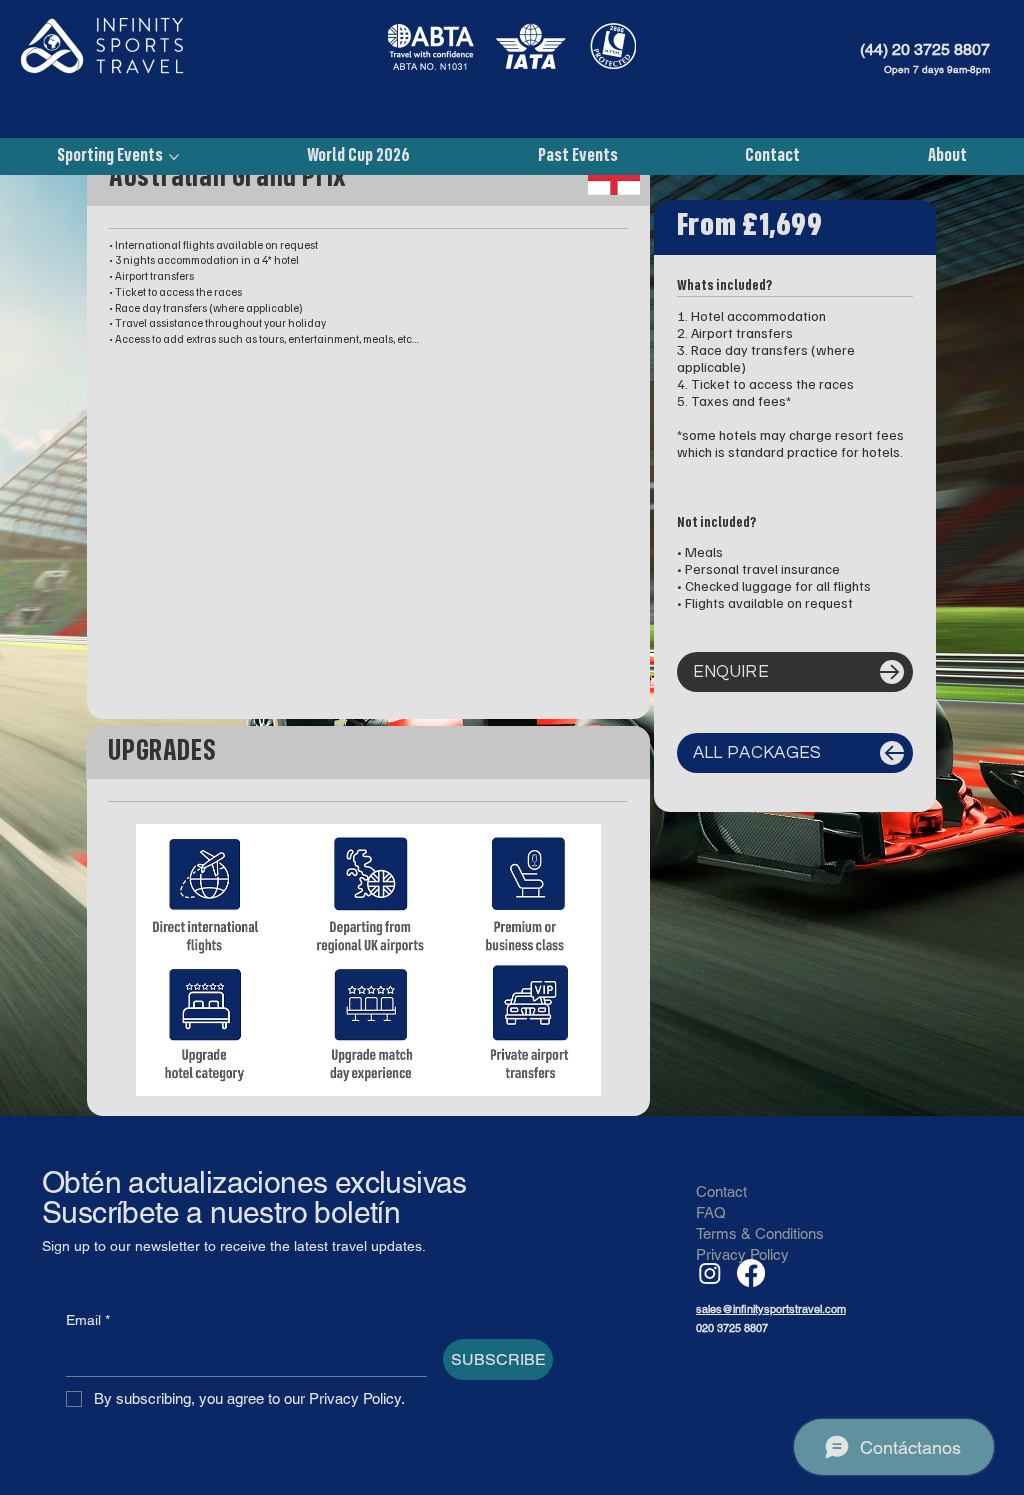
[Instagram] (710, 1273)
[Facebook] (751, 1273)
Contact (721, 1191)
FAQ (711, 1212)
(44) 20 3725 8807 (925, 49)
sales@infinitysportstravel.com (771, 1309)
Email (88, 1320)
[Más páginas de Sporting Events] (174, 157)
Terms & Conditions (760, 1233)
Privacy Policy (742, 1254)
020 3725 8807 (732, 1328)
